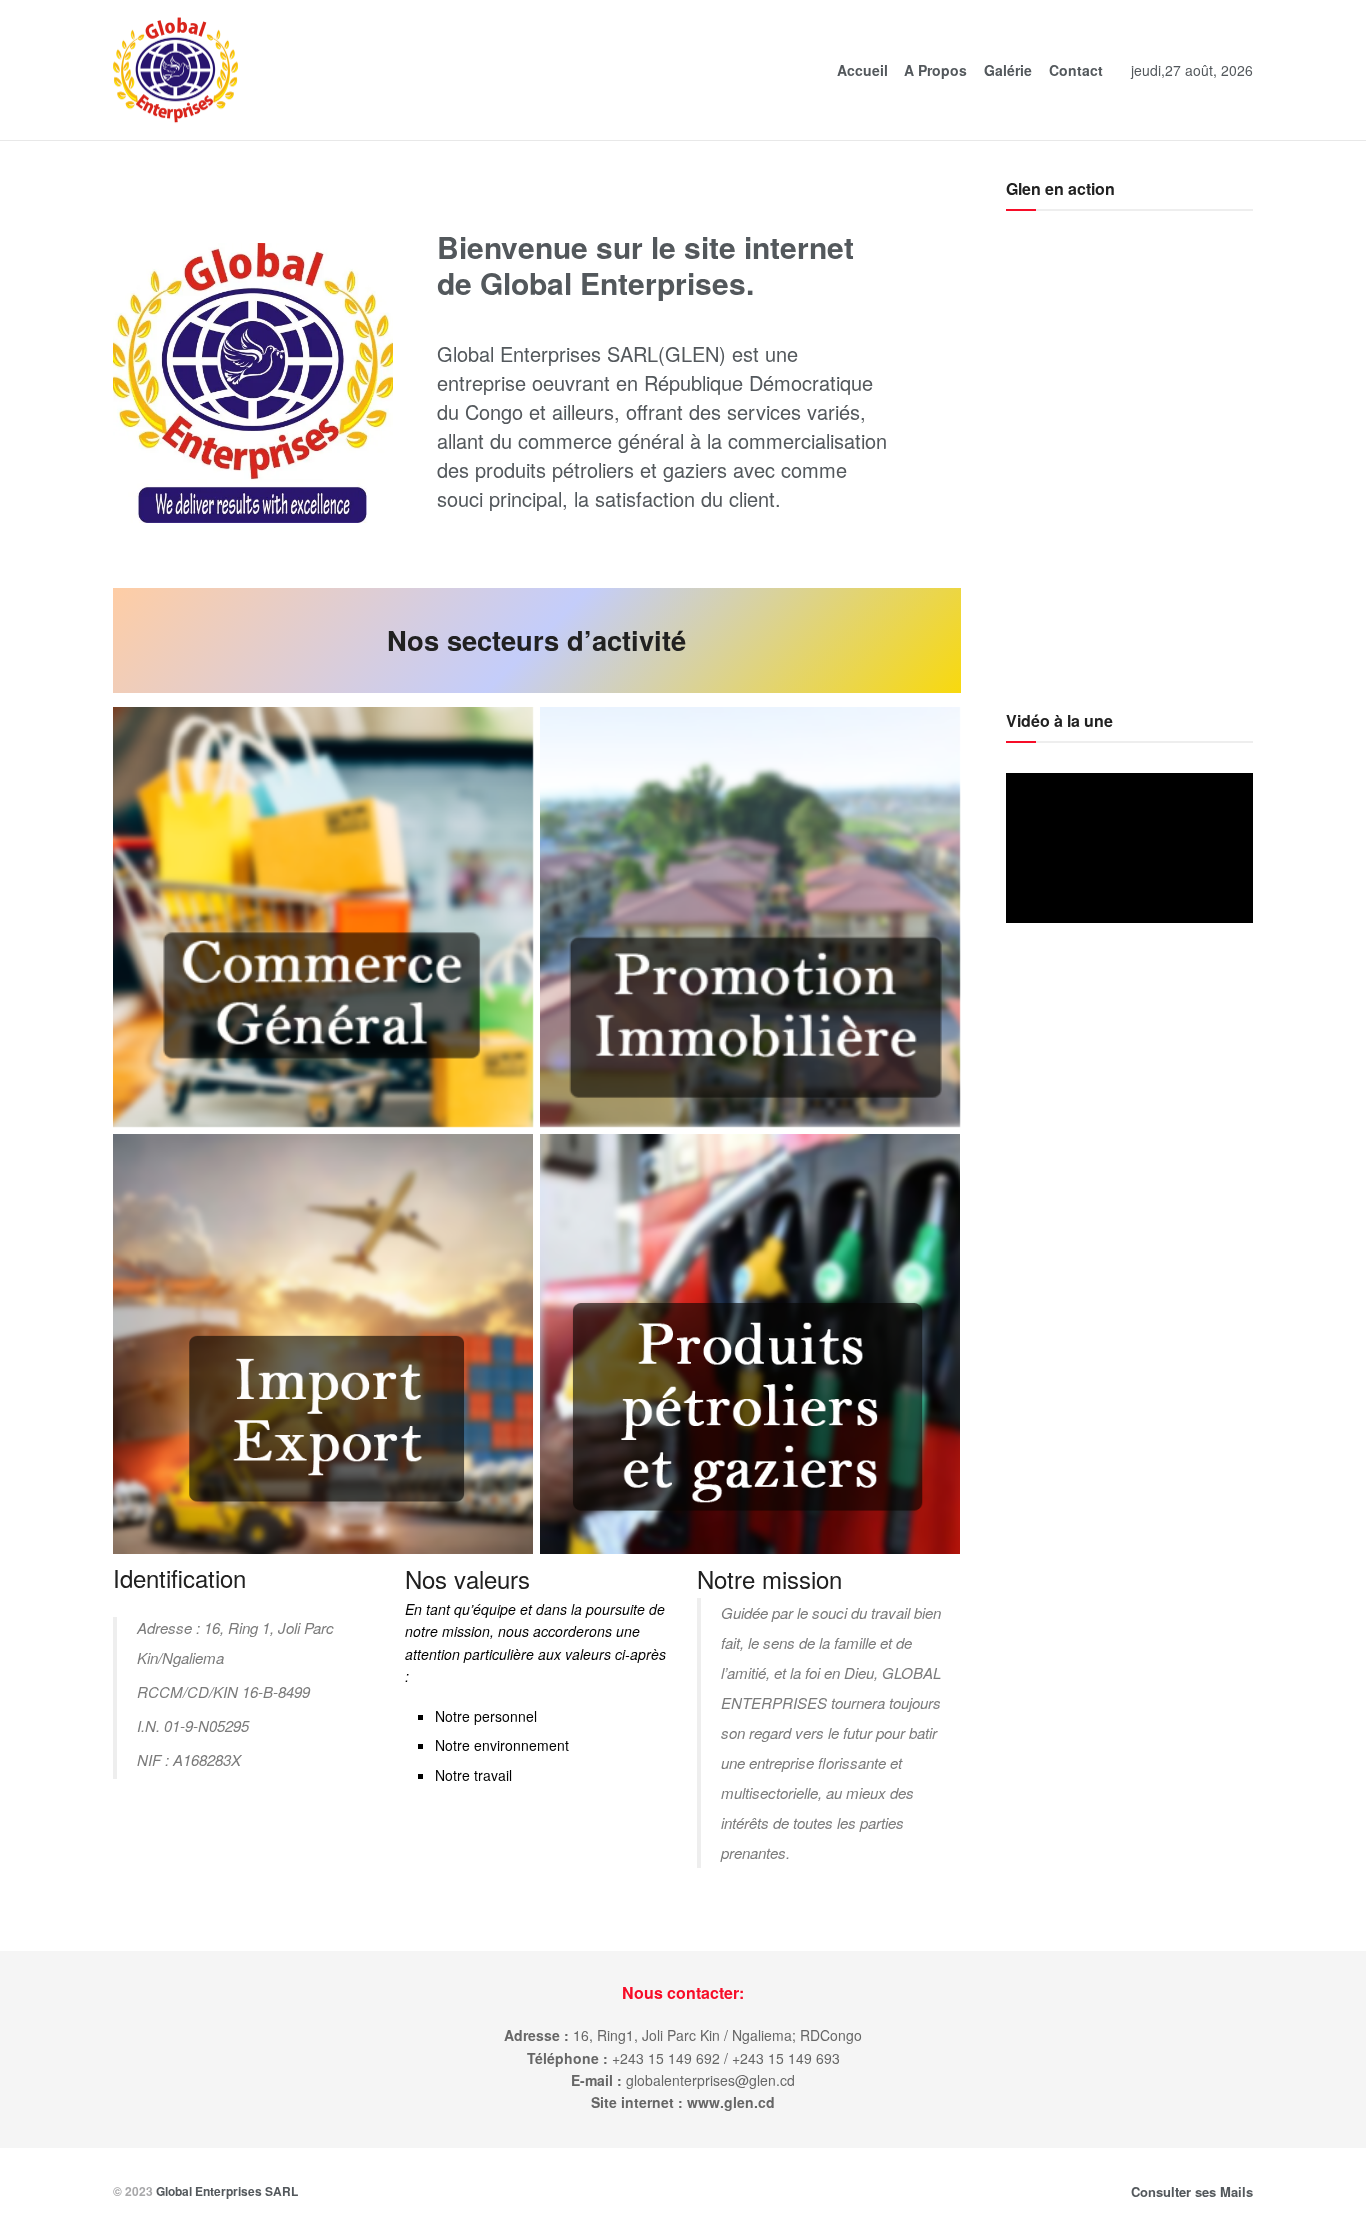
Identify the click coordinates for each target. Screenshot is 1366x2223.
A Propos (935, 70)
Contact (1076, 70)
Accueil (862, 70)
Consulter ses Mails (1192, 2191)
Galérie (1008, 70)
